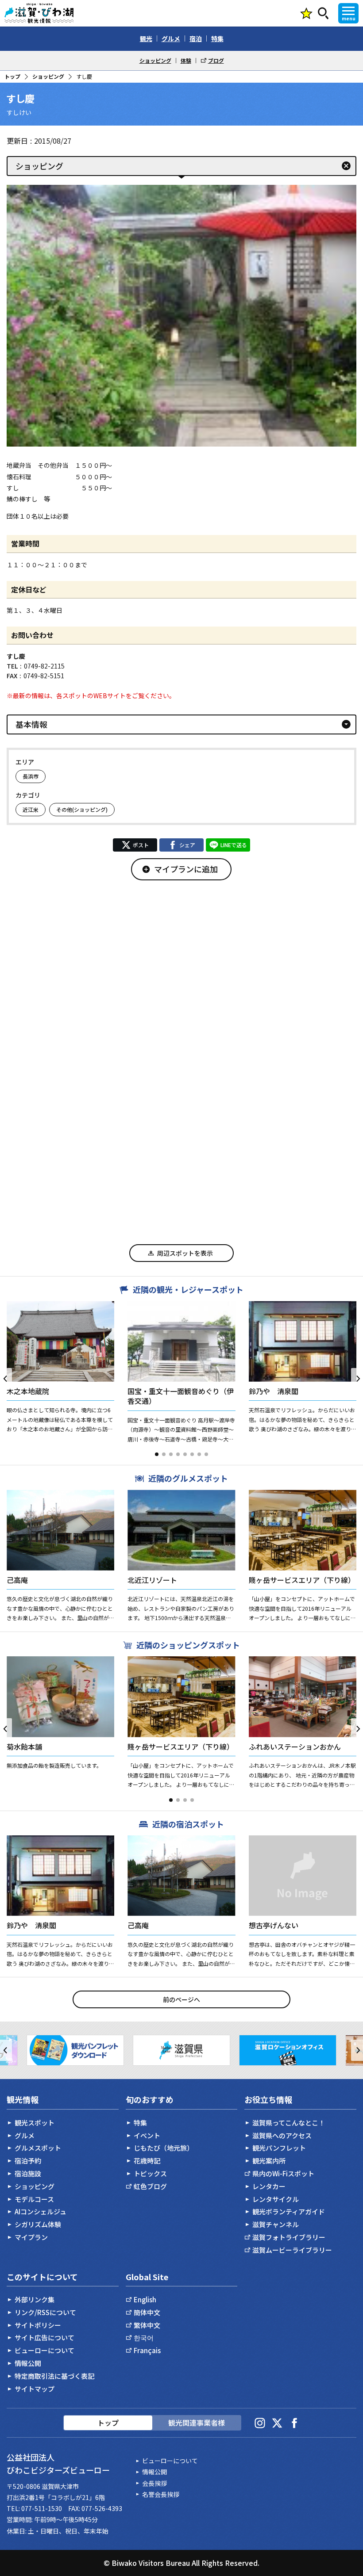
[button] (157, 1454)
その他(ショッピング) (82, 809)
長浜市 (31, 776)
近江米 (31, 809)
